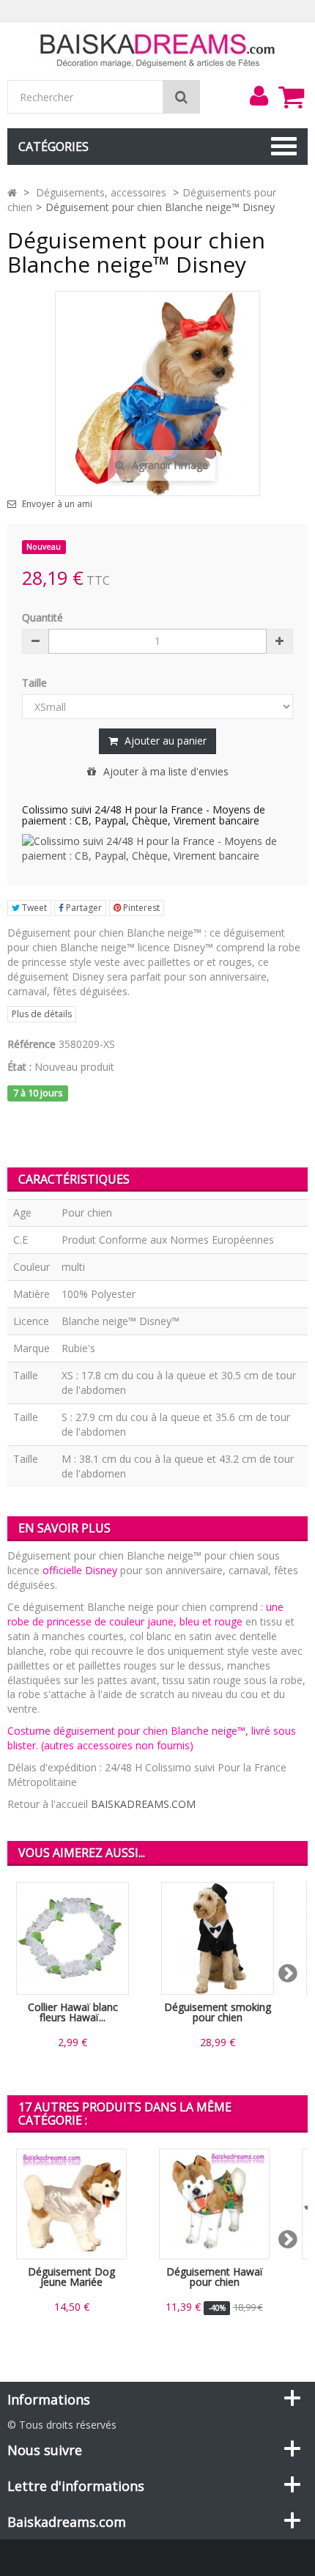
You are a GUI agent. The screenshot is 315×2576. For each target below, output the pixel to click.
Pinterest (140, 908)
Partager (83, 908)
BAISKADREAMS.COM (143, 1804)
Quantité (42, 617)
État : (19, 1067)
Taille (36, 683)
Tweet (33, 908)
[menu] (259, 96)
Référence (31, 1044)
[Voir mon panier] (291, 97)
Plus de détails (42, 1014)
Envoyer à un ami (57, 504)
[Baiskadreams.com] (158, 49)
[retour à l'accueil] (12, 192)
